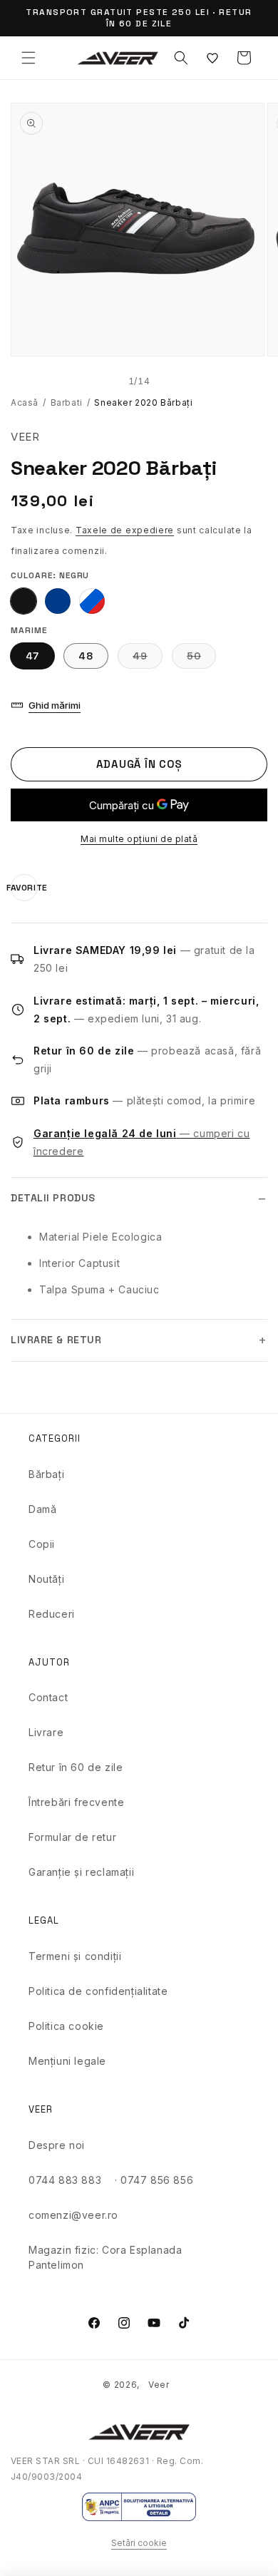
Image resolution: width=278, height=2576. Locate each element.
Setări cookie (139, 2543)
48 (86, 656)
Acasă (25, 402)
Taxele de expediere (125, 530)
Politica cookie (66, 2026)
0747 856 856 (157, 2180)
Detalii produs (53, 1198)
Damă (42, 1509)
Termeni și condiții (75, 1956)
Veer (159, 2385)
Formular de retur (72, 1837)
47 (32, 656)
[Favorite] (212, 58)
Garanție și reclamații (81, 1872)
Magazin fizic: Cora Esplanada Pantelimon (105, 2257)
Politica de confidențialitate (98, 1991)
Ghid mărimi (55, 705)
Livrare (46, 1732)
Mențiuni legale (67, 2061)
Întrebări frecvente (76, 1802)
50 (201, 659)
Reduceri (52, 1614)
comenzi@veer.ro (73, 2215)
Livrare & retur (56, 1340)
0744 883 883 (65, 2180)
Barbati (67, 402)
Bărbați (46, 1474)
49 (148, 659)
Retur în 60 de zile (76, 1767)
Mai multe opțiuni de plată (139, 839)
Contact (48, 1697)
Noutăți (46, 1579)
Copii (42, 1544)
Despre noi (57, 2145)
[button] (29, 58)
